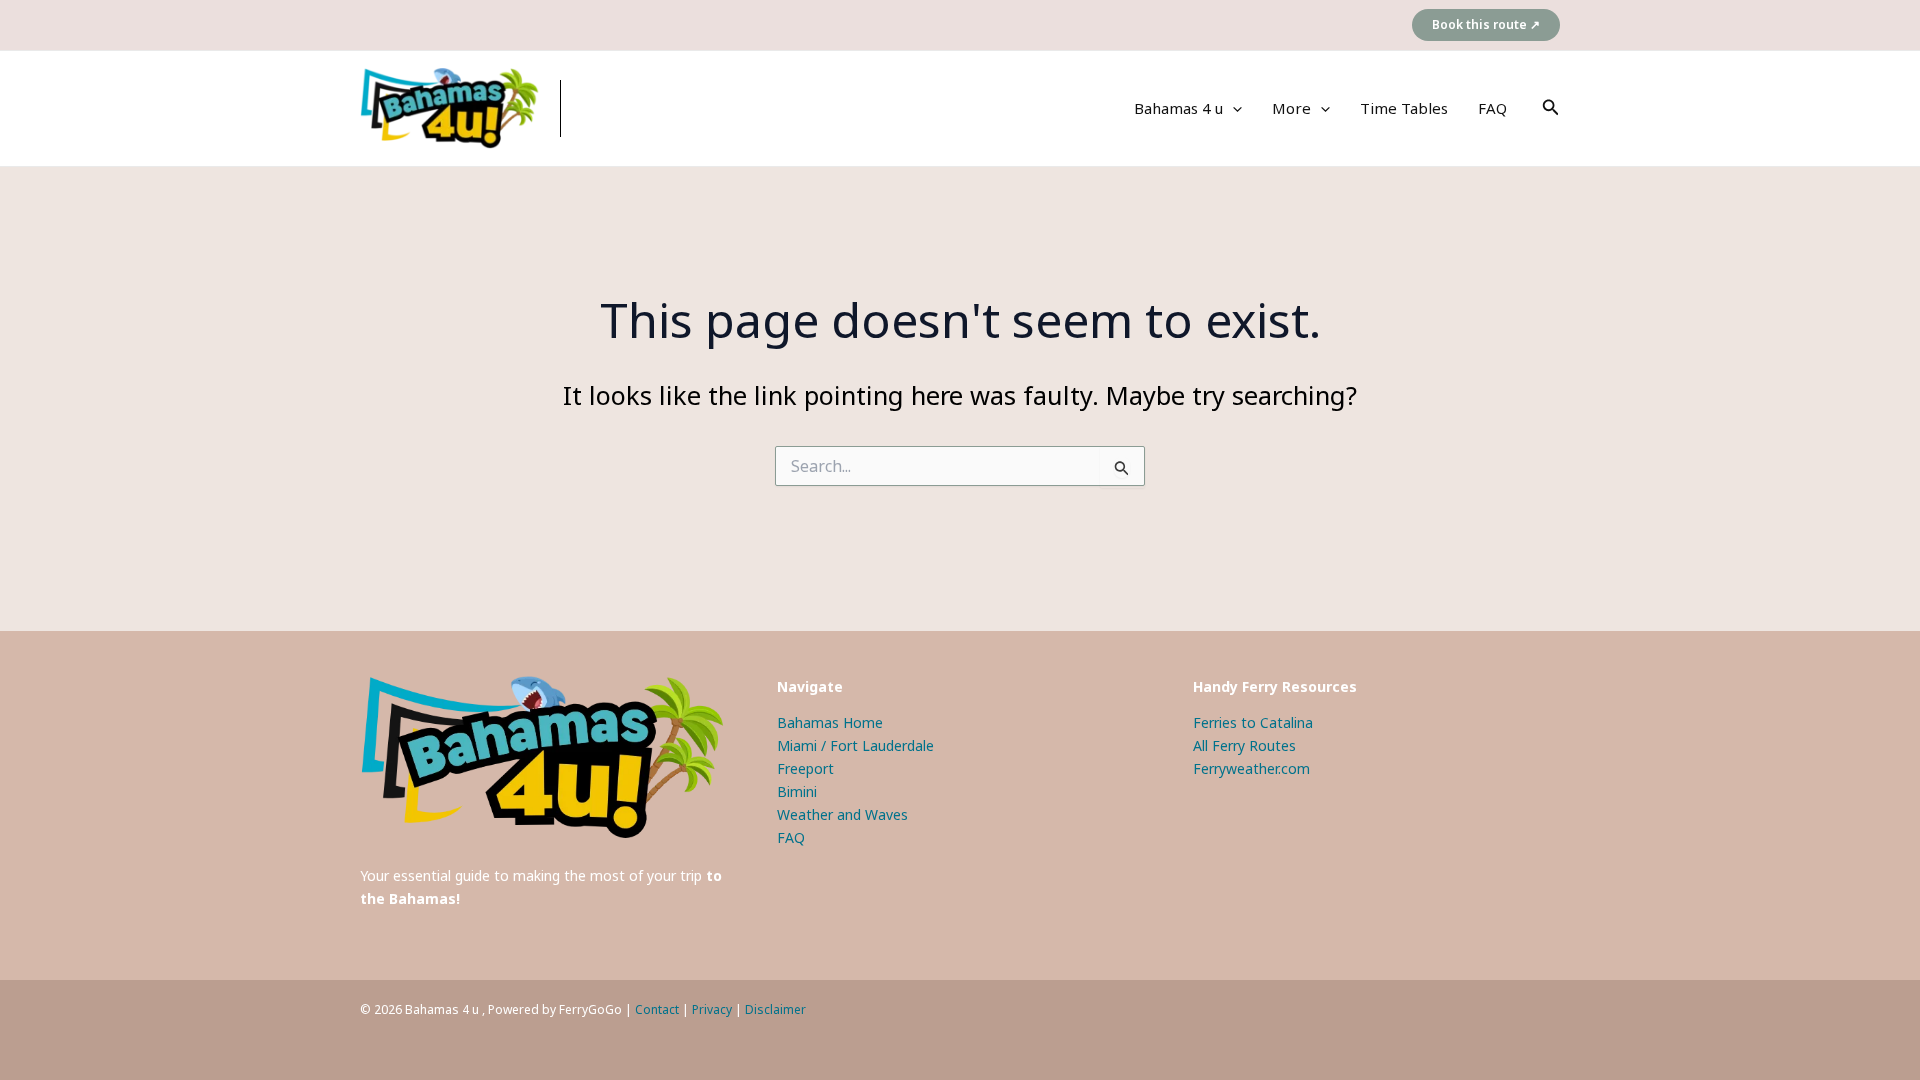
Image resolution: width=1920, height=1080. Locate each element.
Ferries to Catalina (1253, 722)
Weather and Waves (842, 814)
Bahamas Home (830, 722)
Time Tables (1404, 108)
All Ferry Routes (1244, 745)
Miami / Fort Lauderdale (855, 745)
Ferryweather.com (1251, 768)
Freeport (805, 768)
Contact (657, 1009)
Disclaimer (775, 1009)
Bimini (797, 791)
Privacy (712, 1009)
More (1291, 108)
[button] (1486, 25)
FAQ (1492, 108)
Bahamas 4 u (1178, 108)
